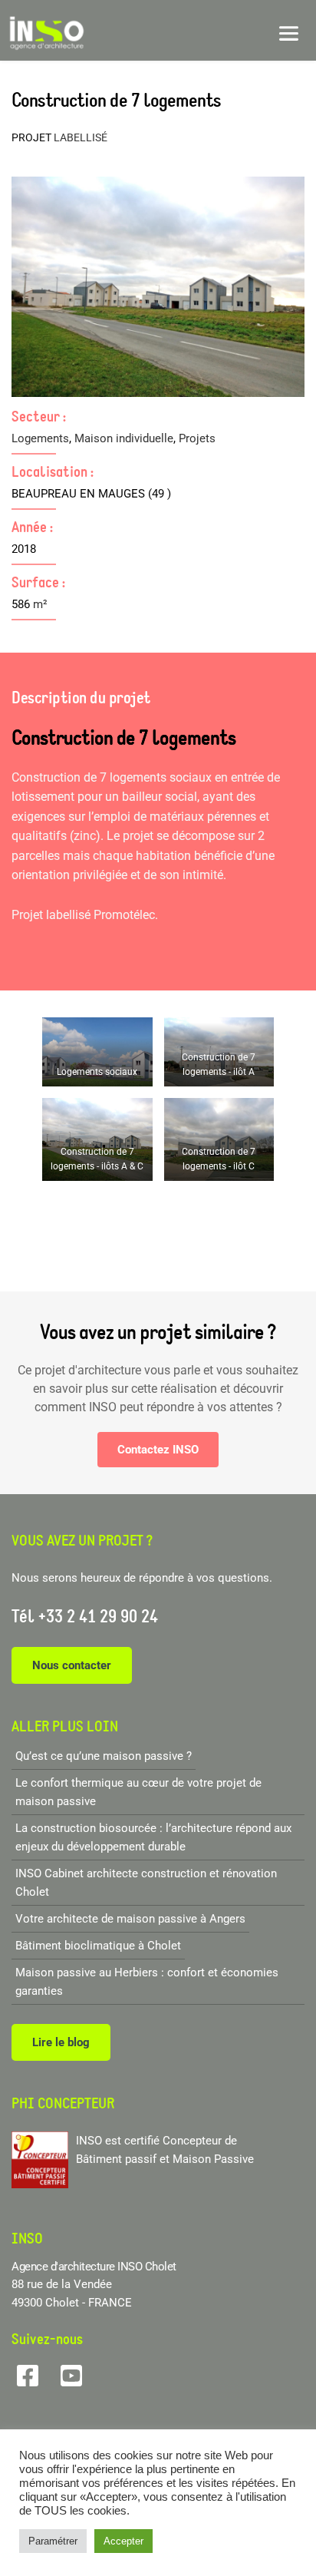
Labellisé (81, 137)
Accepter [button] (123, 2541)
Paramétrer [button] (53, 2541)
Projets (197, 438)
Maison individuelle (124, 438)
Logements (40, 438)
